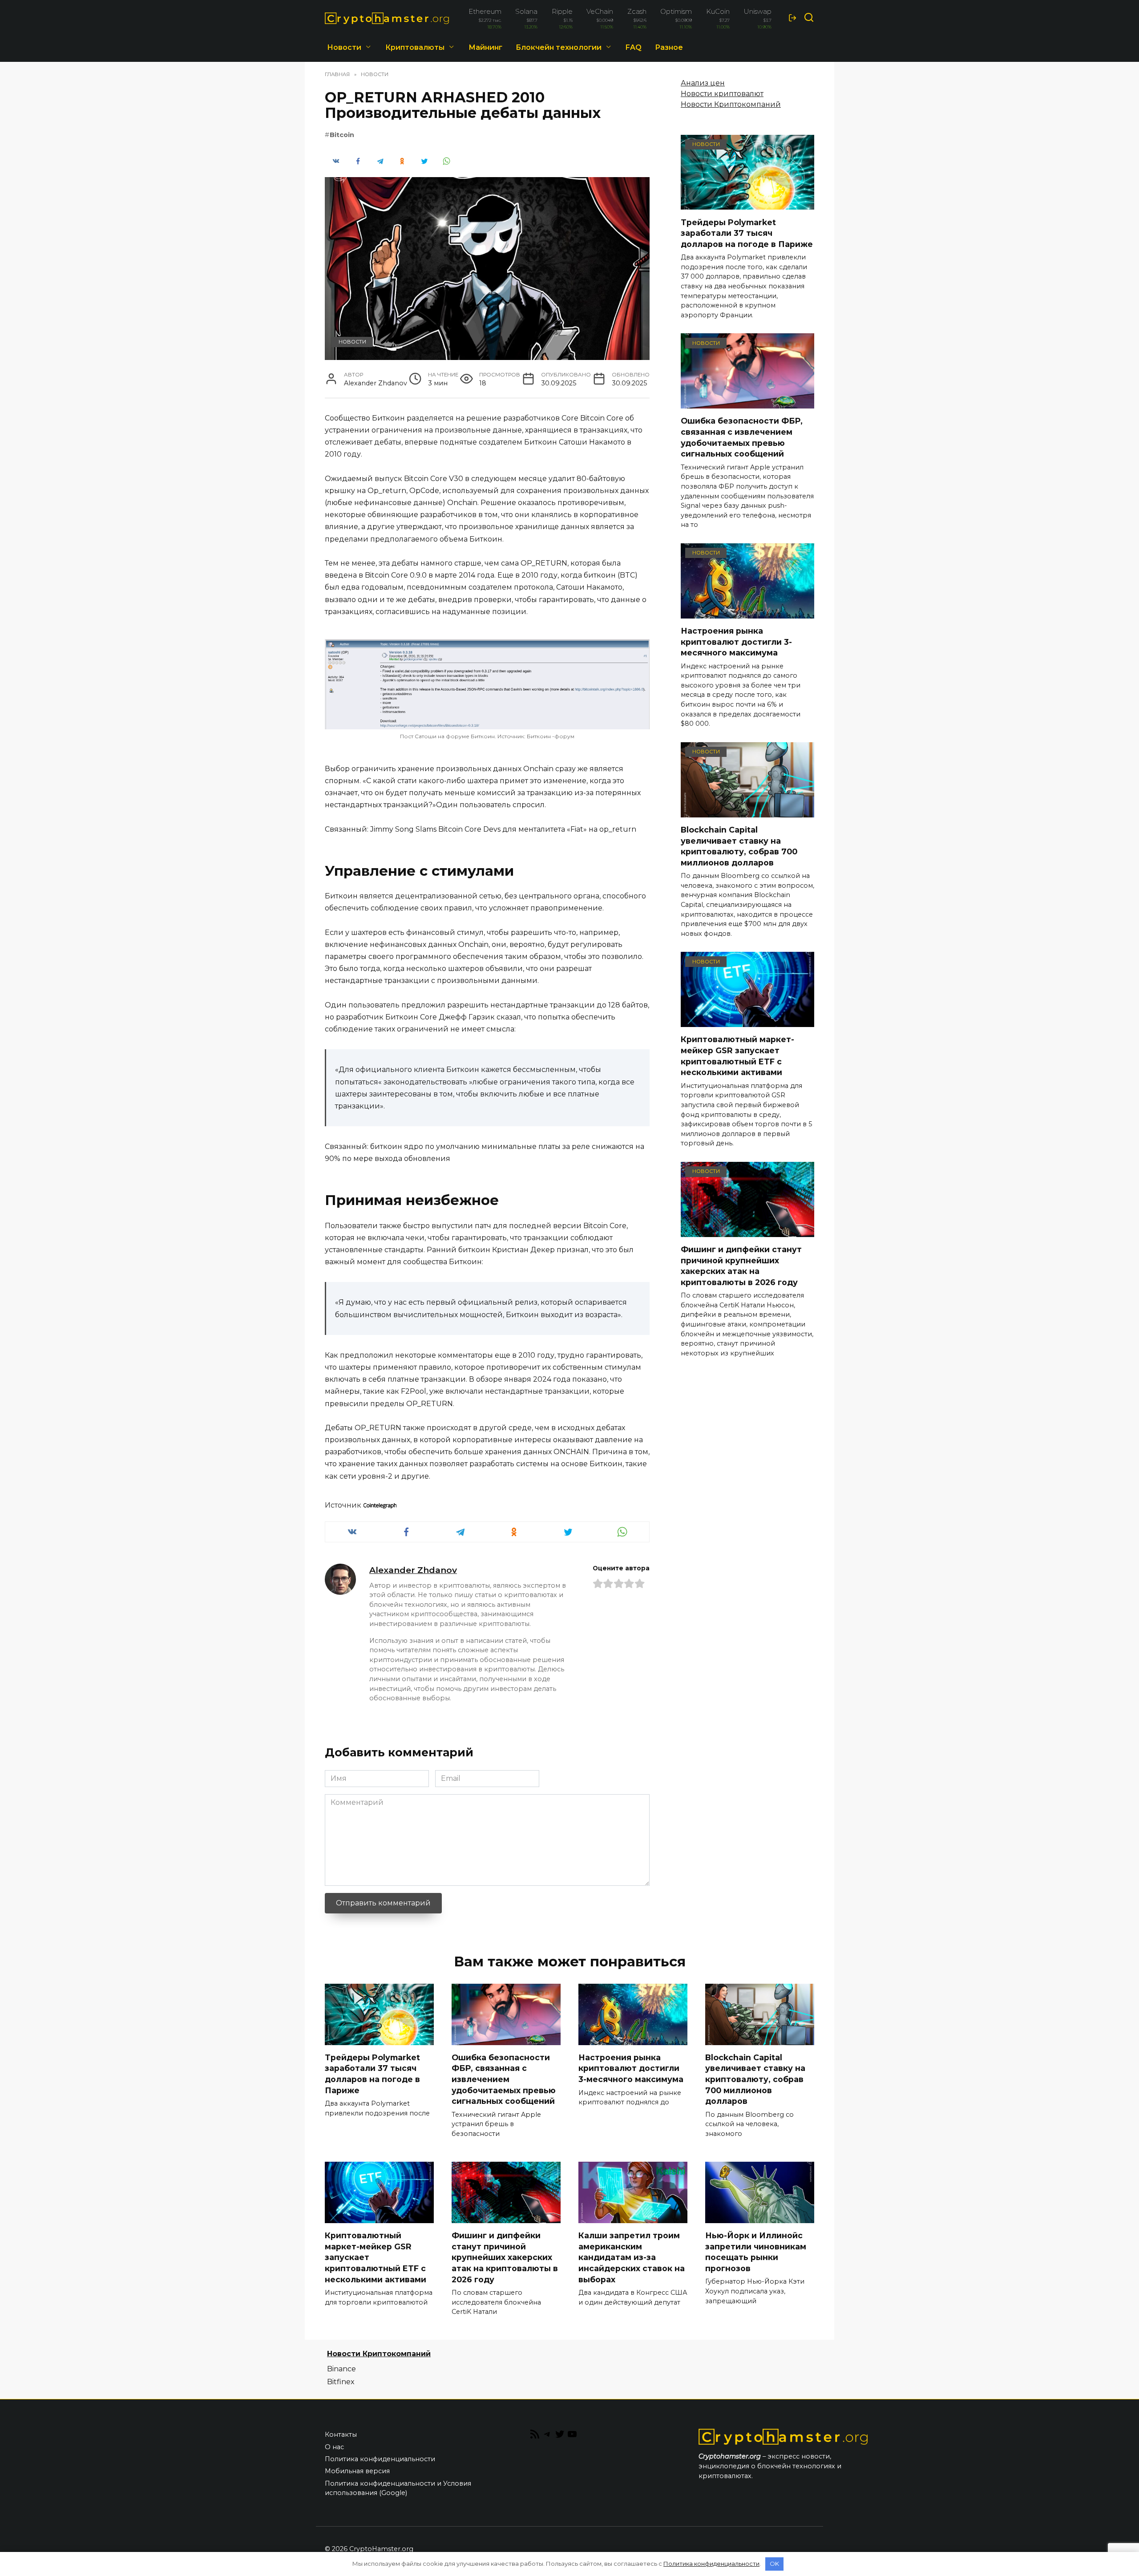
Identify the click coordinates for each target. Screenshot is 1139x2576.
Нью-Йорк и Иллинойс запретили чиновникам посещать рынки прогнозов (756, 2252)
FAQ (634, 47)
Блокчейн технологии (559, 47)
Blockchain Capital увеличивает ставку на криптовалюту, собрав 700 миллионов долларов (739, 846)
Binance (341, 2369)
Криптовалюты (415, 47)
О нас (334, 2447)
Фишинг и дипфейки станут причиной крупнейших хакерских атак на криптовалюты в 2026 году (741, 1266)
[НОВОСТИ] (747, 204)
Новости (344, 47)
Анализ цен (703, 83)
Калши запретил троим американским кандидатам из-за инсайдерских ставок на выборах (632, 2257)
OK (774, 2564)
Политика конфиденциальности (380, 2459)
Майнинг (485, 47)
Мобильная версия (357, 2471)
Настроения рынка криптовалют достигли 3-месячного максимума (736, 642)
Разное (669, 47)
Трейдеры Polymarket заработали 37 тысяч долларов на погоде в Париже (747, 233)
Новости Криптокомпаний (731, 104)
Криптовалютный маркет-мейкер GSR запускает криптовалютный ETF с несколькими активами (737, 1056)
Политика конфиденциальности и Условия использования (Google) (398, 2488)
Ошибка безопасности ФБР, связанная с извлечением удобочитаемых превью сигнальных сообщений (742, 437)
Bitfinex (341, 2382)
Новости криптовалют (722, 94)
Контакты (341, 2434)
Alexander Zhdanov (413, 1570)
